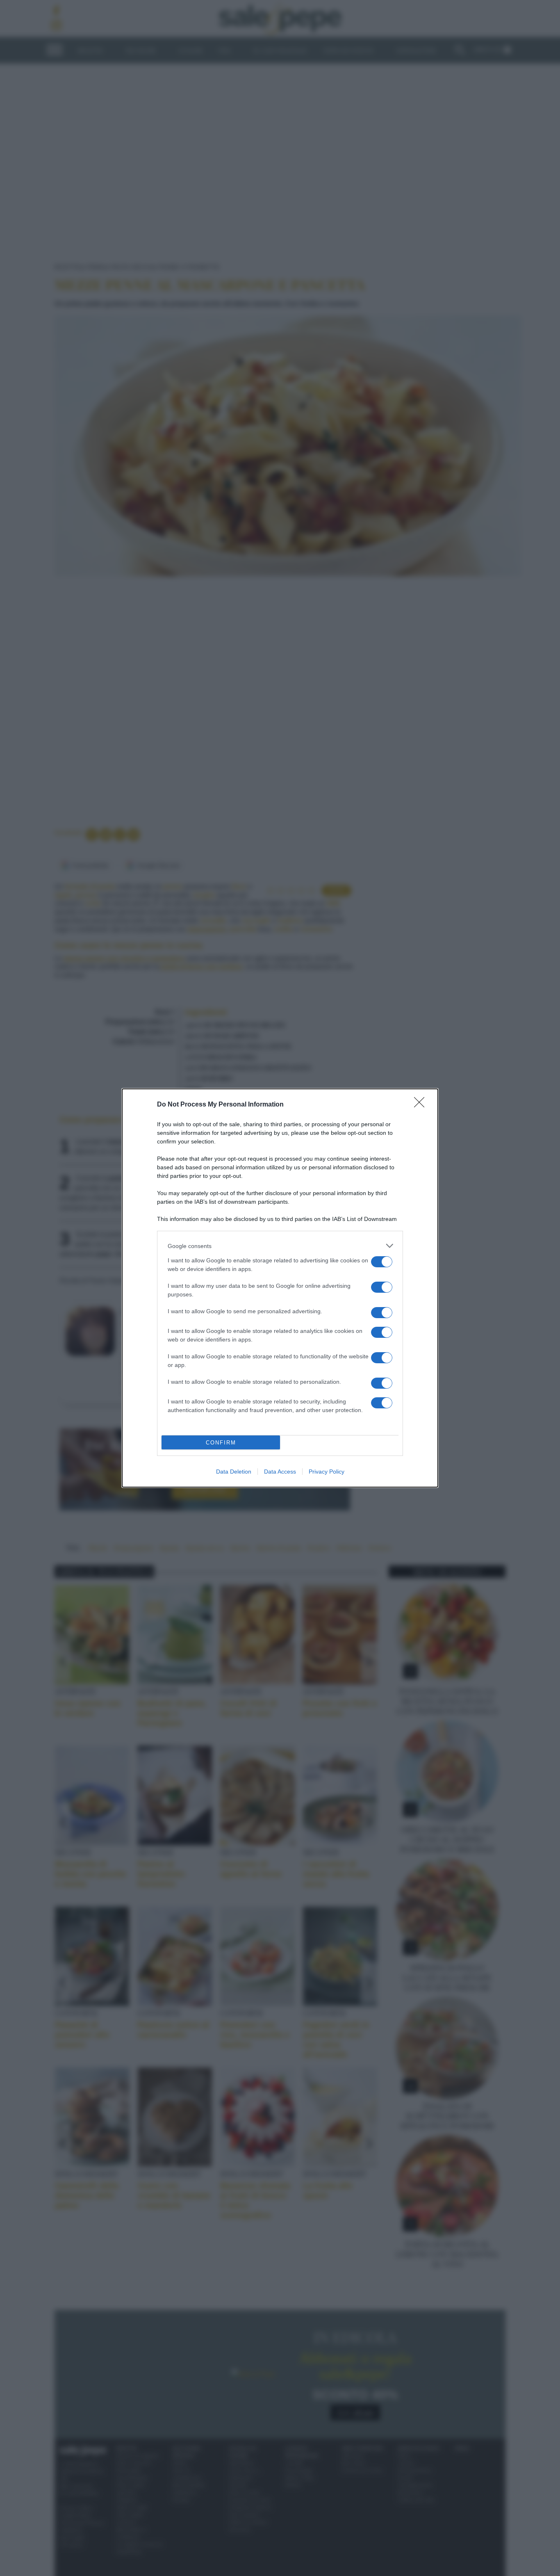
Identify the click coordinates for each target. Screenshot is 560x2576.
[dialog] (280, 1288)
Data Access (280, 1472)
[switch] (382, 1262)
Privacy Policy (327, 1472)
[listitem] (280, 1246)
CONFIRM (221, 1443)
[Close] (422, 1105)
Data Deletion (234, 1472)
